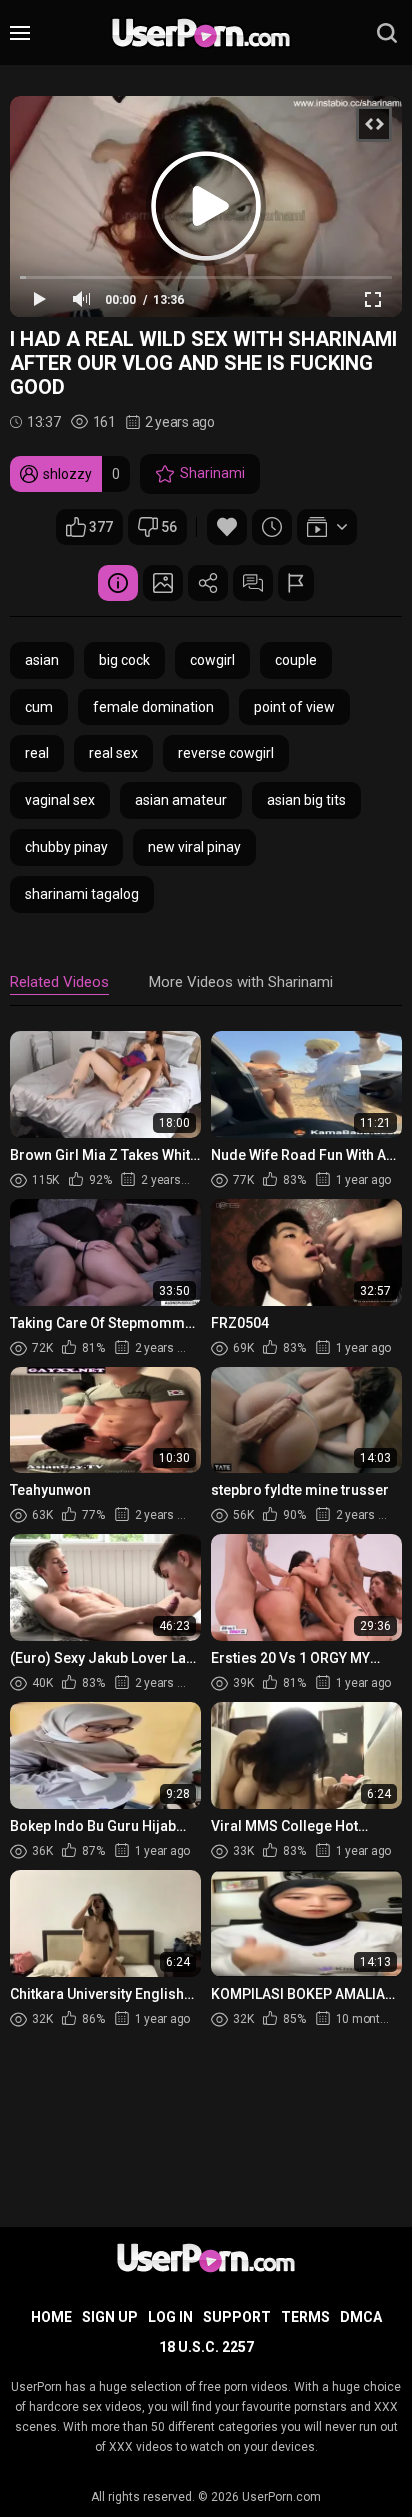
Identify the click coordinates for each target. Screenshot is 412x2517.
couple (296, 660)
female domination (153, 707)
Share (208, 583)
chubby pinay (66, 847)
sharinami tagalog (82, 894)
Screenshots (163, 583)
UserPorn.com (281, 2497)
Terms (305, 2317)
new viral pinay (194, 847)
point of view (294, 707)
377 (101, 527)
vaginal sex (60, 800)
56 (169, 527)
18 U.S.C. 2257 (206, 2347)
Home (51, 2317)
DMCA (361, 2317)
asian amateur (181, 800)
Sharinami (212, 473)
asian (42, 660)
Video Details (118, 583)
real (37, 753)
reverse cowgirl (226, 753)
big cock (124, 660)
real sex (113, 753)
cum (39, 707)
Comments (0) (253, 583)
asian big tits (306, 800)
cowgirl (212, 660)
